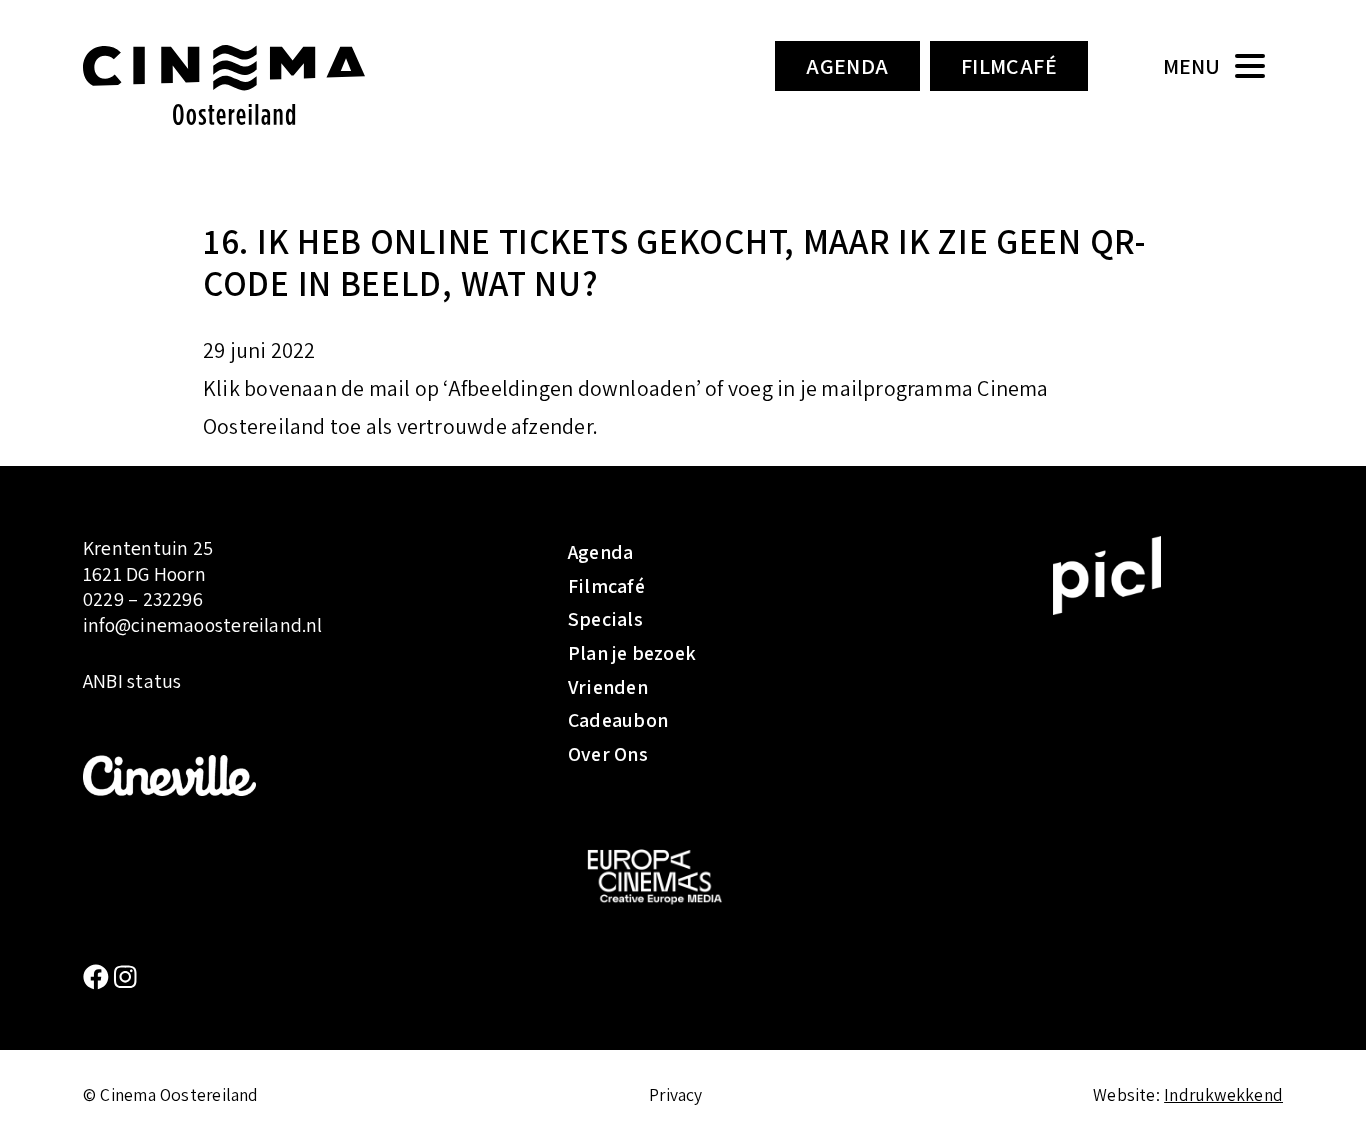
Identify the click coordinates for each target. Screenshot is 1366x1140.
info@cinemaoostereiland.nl (203, 625)
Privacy (676, 1094)
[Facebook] (98, 976)
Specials (605, 619)
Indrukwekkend (1223, 1094)
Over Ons (608, 754)
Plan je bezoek (632, 653)
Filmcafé (1009, 66)
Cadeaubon (618, 720)
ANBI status (132, 682)
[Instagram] (125, 976)
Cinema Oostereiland (258, 85)
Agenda (847, 66)
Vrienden (608, 687)
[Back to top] (1321, 1095)
